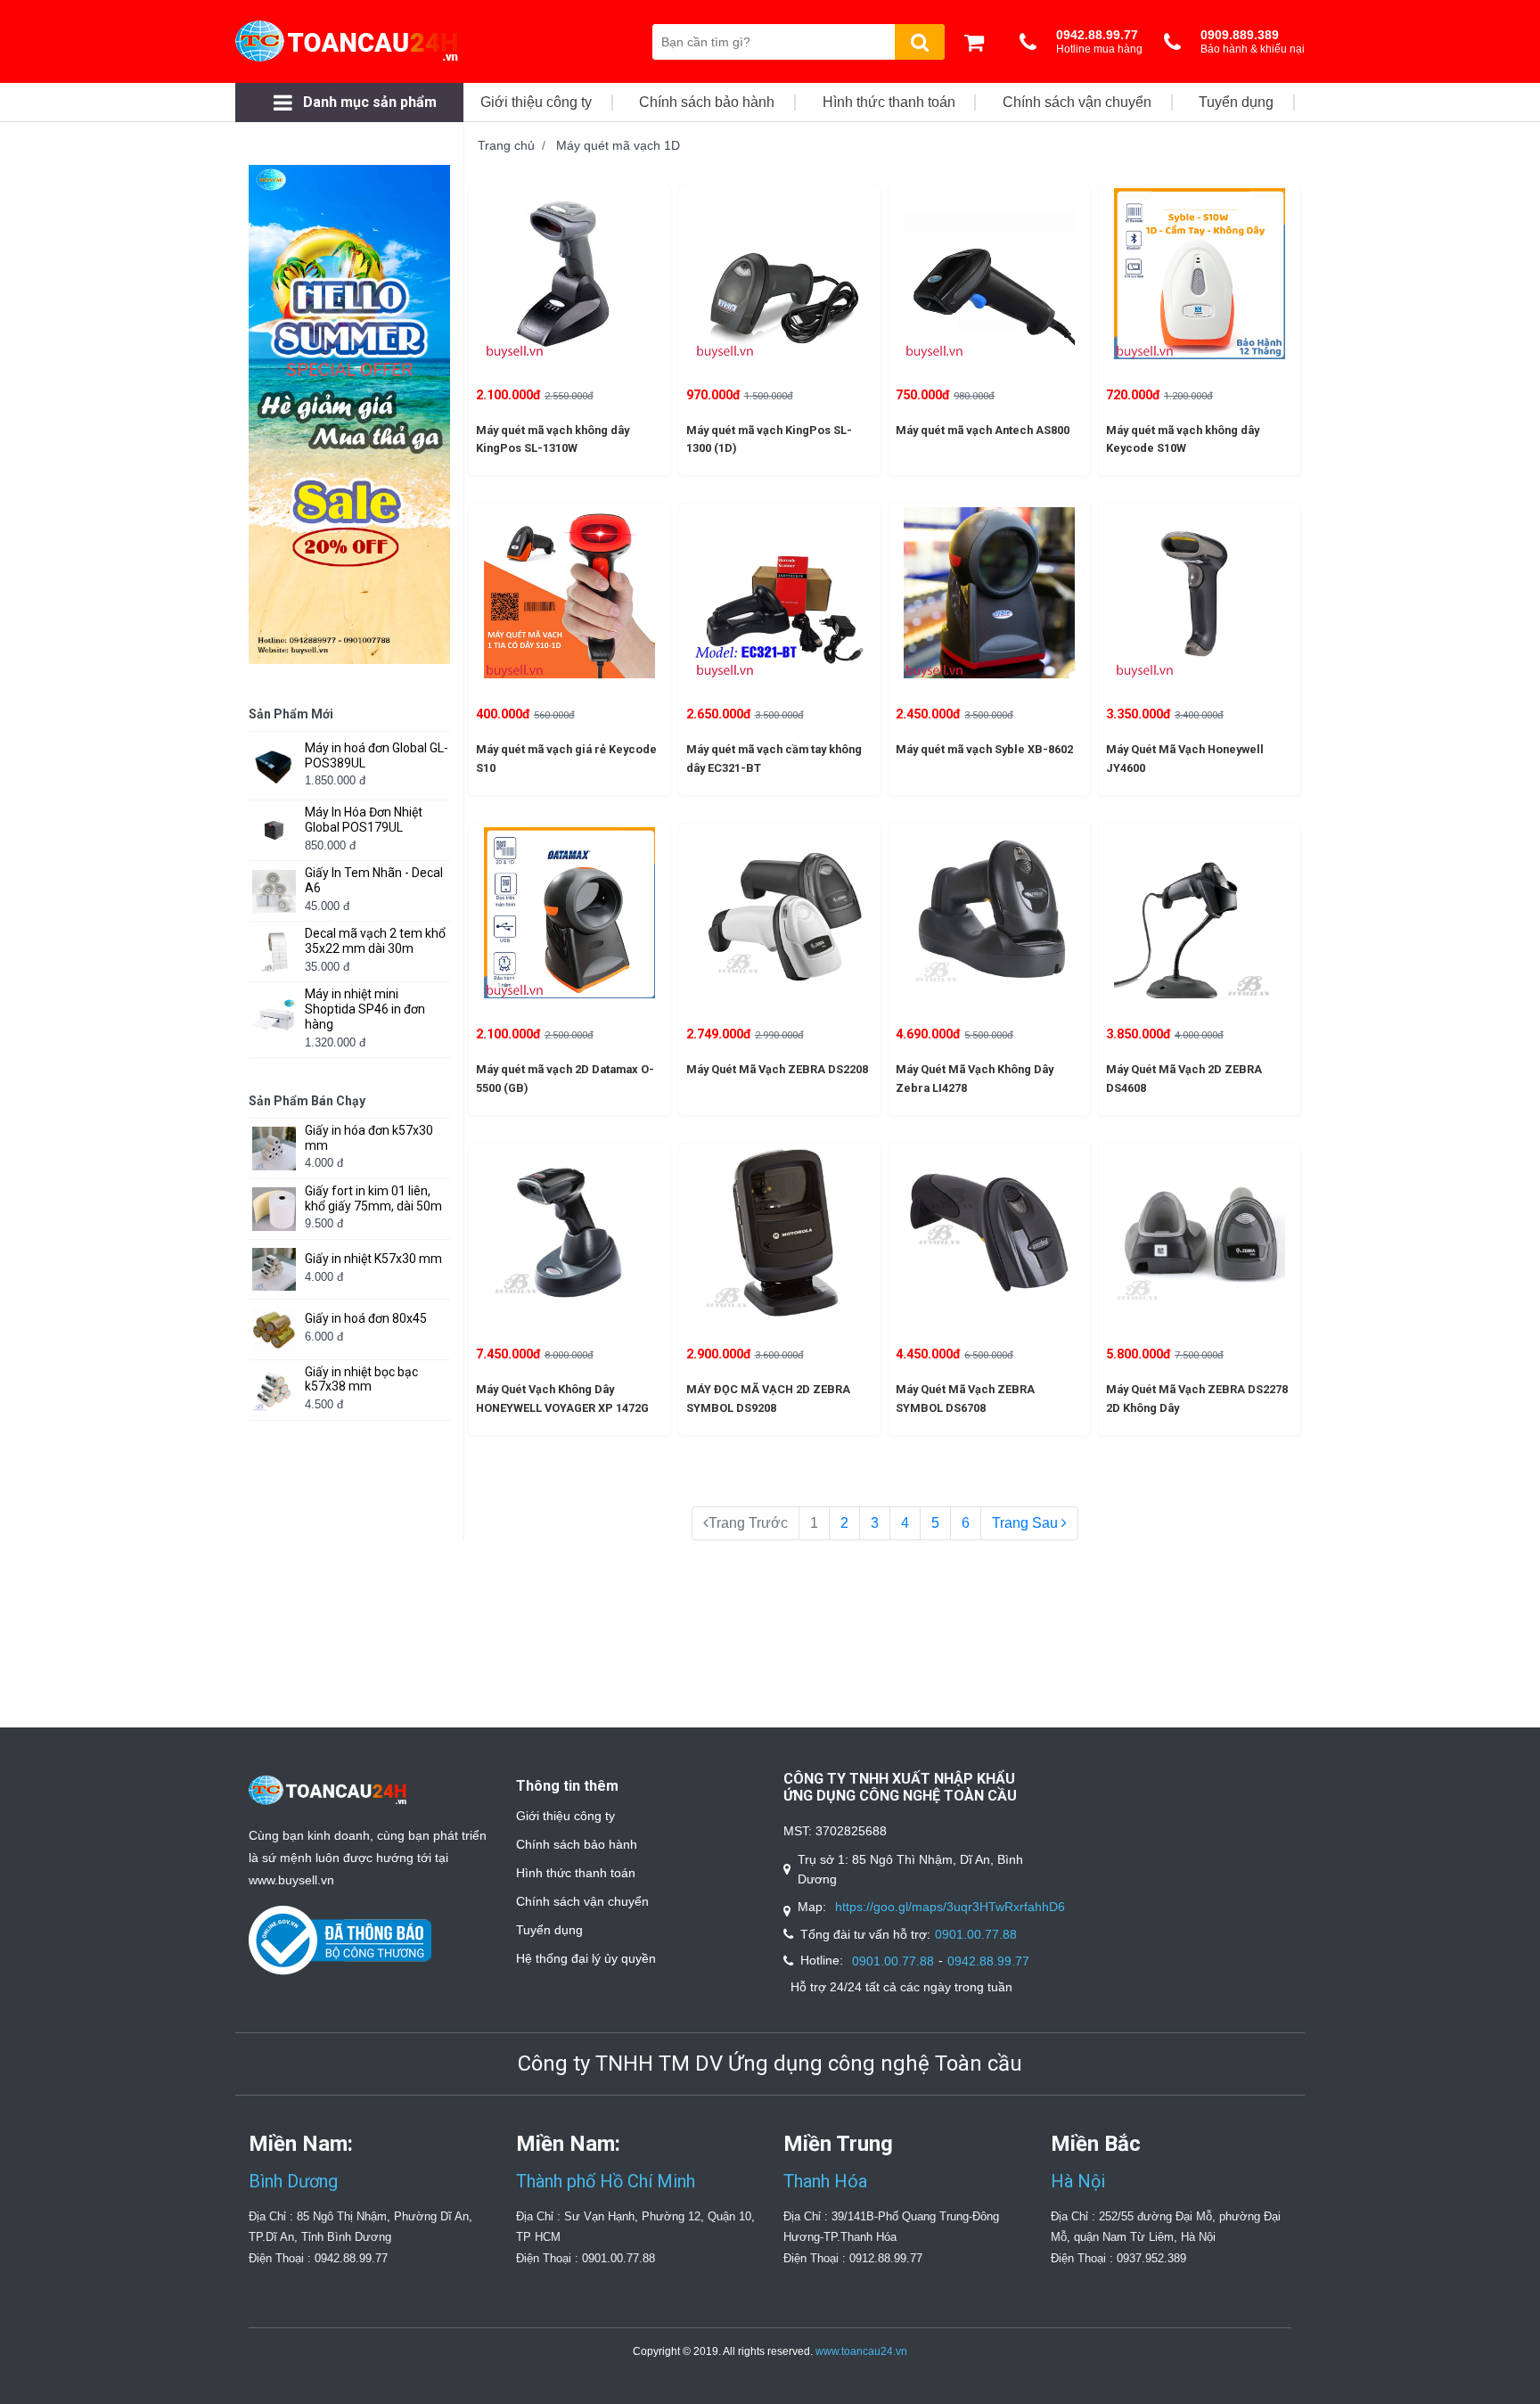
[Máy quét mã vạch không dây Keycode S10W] (1200, 274)
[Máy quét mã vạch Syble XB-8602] (989, 593)
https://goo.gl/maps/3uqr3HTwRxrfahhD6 (950, 1907)
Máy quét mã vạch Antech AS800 (983, 430)
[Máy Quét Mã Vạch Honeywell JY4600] (1200, 593)
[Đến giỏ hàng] (979, 42)
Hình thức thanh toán (576, 1873)
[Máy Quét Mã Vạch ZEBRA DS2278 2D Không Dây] (1200, 1233)
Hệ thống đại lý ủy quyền (586, 1958)
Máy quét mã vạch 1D (618, 145)
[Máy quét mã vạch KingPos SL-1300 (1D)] (780, 274)
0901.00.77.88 (976, 1934)
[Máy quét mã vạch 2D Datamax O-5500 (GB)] (569, 913)
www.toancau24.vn (861, 2351)
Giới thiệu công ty (565, 1816)
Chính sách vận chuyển (582, 1901)
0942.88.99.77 (988, 1961)
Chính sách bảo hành (577, 1844)
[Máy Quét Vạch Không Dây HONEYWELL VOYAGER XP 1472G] (569, 1233)
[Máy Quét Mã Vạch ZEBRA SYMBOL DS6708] (989, 1233)
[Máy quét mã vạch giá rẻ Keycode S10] (569, 593)
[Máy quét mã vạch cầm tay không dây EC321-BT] (780, 593)
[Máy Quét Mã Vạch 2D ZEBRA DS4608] (1200, 913)
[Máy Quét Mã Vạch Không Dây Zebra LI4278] (989, 913)
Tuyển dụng (549, 1930)
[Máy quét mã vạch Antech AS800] (989, 274)
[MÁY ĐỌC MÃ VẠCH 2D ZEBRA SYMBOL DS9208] (780, 1233)
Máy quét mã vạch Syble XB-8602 (984, 749)
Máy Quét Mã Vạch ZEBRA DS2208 (777, 1069)
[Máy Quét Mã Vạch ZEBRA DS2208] (780, 913)
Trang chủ (506, 145)
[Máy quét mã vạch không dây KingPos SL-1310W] (569, 274)
